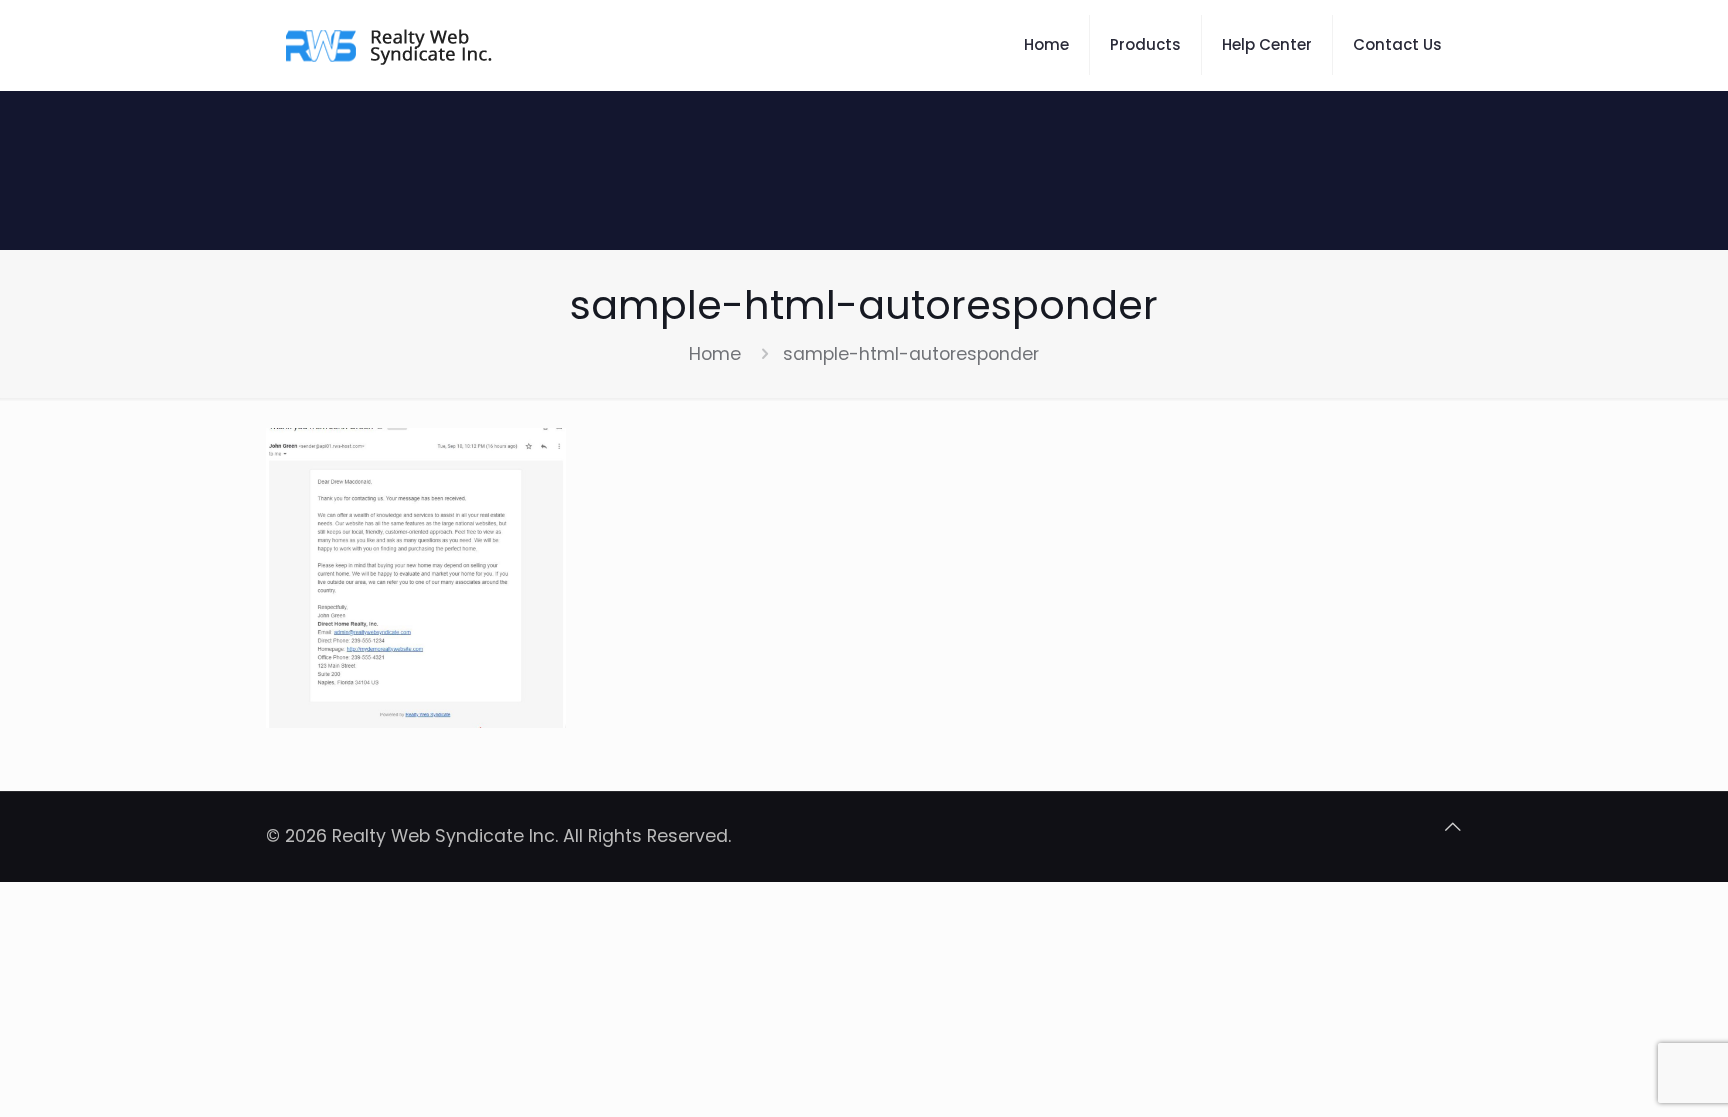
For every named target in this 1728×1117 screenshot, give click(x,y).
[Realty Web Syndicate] (391, 45)
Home (715, 354)
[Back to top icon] (1453, 827)
